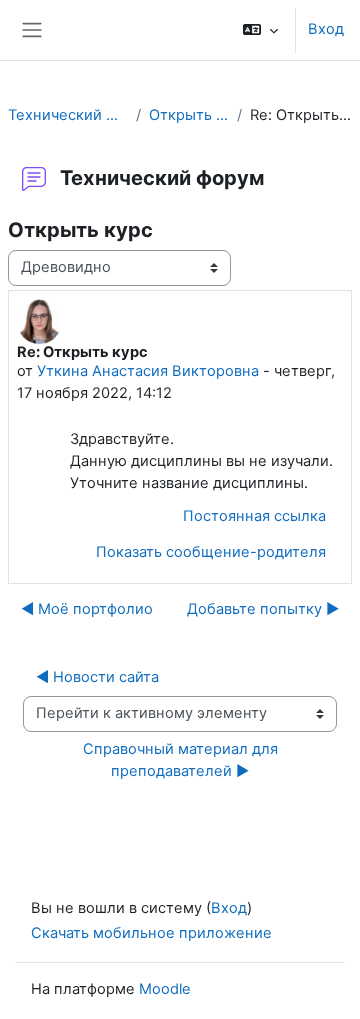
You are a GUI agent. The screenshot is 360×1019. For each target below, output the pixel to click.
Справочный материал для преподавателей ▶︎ (182, 760)
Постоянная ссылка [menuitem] (254, 516)
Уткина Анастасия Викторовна (148, 371)
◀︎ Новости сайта (97, 677)
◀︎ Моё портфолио (87, 609)
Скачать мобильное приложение (151, 933)
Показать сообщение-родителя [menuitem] (211, 552)
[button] (260, 30)
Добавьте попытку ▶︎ (263, 609)
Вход (326, 29)
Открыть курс (189, 115)
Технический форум (68, 115)
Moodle (165, 989)
